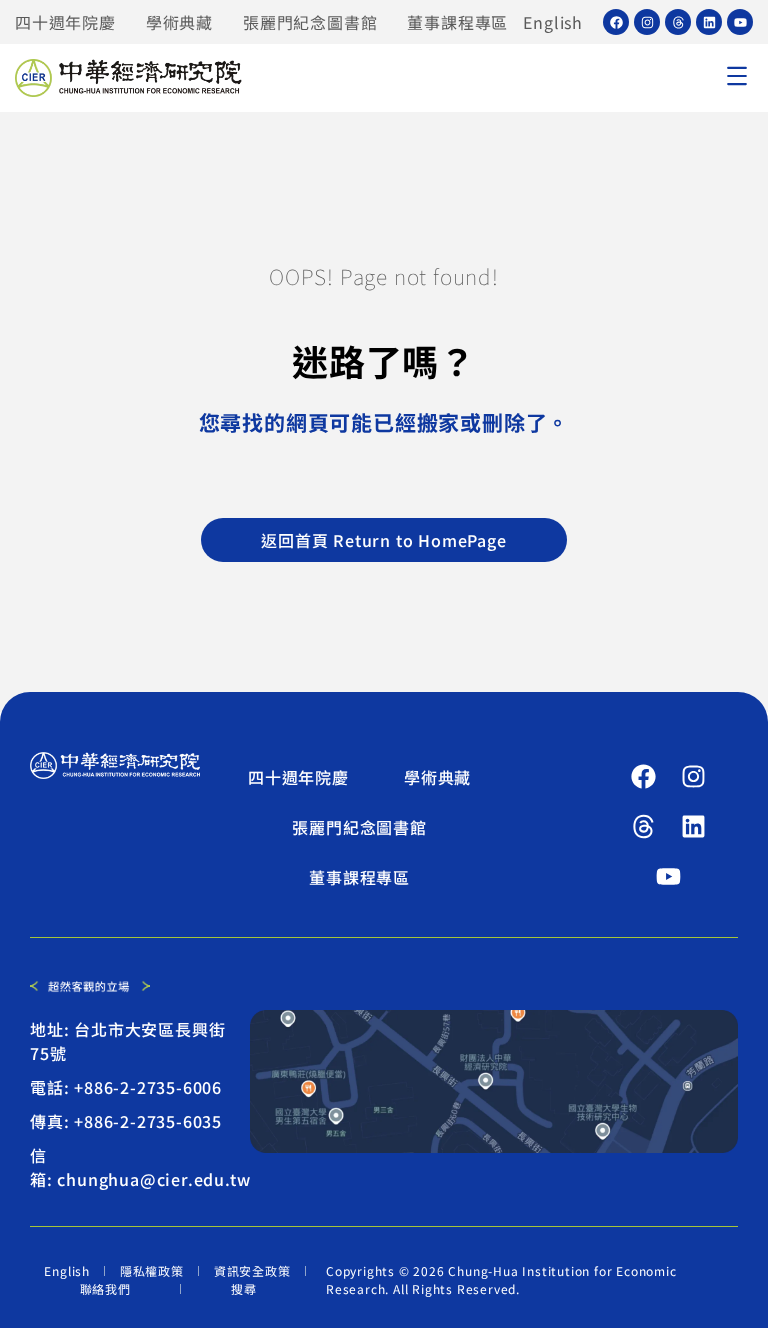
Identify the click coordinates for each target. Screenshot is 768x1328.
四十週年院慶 (65, 22)
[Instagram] (647, 22)
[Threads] (678, 22)
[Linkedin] (709, 22)
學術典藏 (179, 22)
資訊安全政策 (252, 1270)
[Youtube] (740, 22)
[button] (736, 78)
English (553, 22)
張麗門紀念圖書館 (310, 22)
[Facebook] (616, 22)
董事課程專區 (457, 22)
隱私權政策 (152, 1270)
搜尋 (244, 1288)
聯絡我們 (105, 1288)
